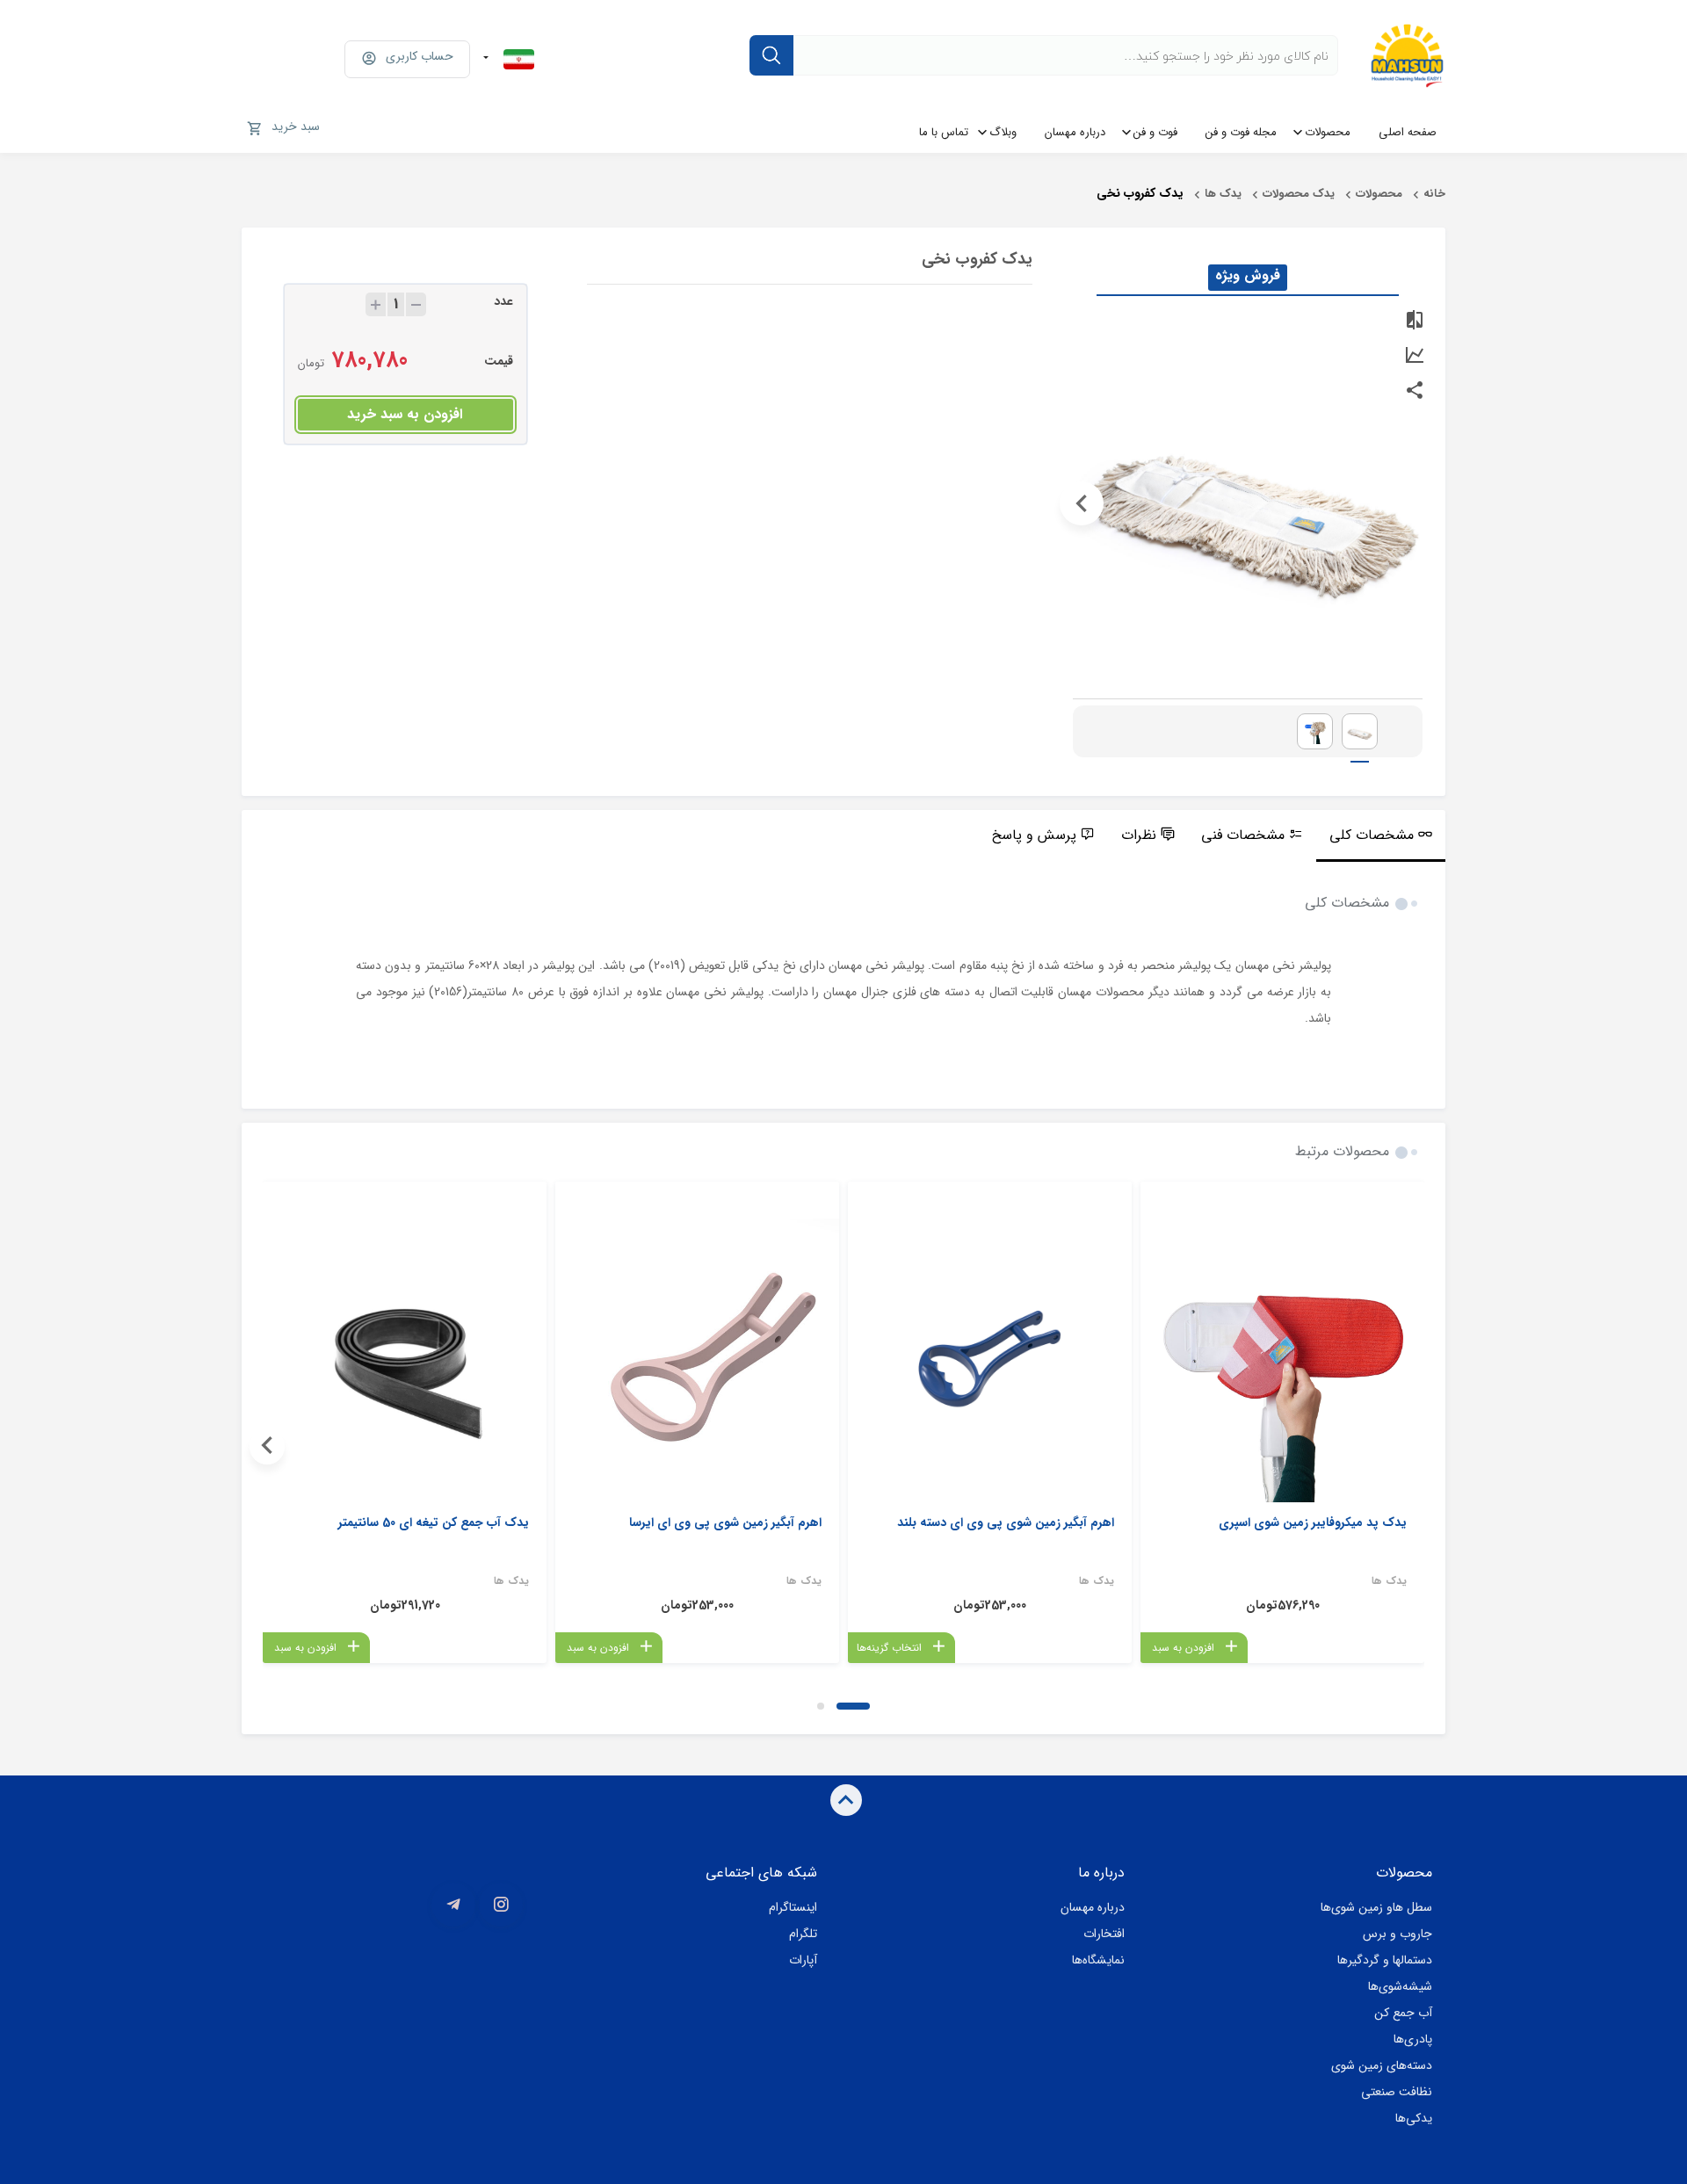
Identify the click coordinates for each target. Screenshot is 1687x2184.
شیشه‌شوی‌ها (1400, 1986)
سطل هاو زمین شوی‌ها (1376, 1907)
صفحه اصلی (1408, 132)
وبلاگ (1003, 132)
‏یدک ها (1223, 194)
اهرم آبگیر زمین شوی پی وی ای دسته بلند (1006, 1522)
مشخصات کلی (1372, 835)
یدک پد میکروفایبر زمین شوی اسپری (1313, 1522)
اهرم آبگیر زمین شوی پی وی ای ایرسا (725, 1522)
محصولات (1328, 132)
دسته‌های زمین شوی (1382, 2065)
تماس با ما (944, 132)
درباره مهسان (1075, 132)
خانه (1434, 194)
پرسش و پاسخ (1034, 835)
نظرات (1139, 835)
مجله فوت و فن (1241, 132)
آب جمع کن (1403, 2013)
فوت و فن (1155, 132)
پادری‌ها (1413, 2039)
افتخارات (1104, 1934)
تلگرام (803, 1934)
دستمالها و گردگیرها (1385, 1960)
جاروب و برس (1397, 1934)
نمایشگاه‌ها (1098, 1960)
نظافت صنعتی (1397, 2092)
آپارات (803, 1960)
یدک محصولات (1299, 194)
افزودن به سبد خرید (405, 414)
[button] (853, 1706)
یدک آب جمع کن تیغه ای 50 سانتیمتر (434, 1522)
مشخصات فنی (1243, 835)
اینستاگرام (793, 1907)
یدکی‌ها (1414, 2118)
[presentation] (1414, 503)
